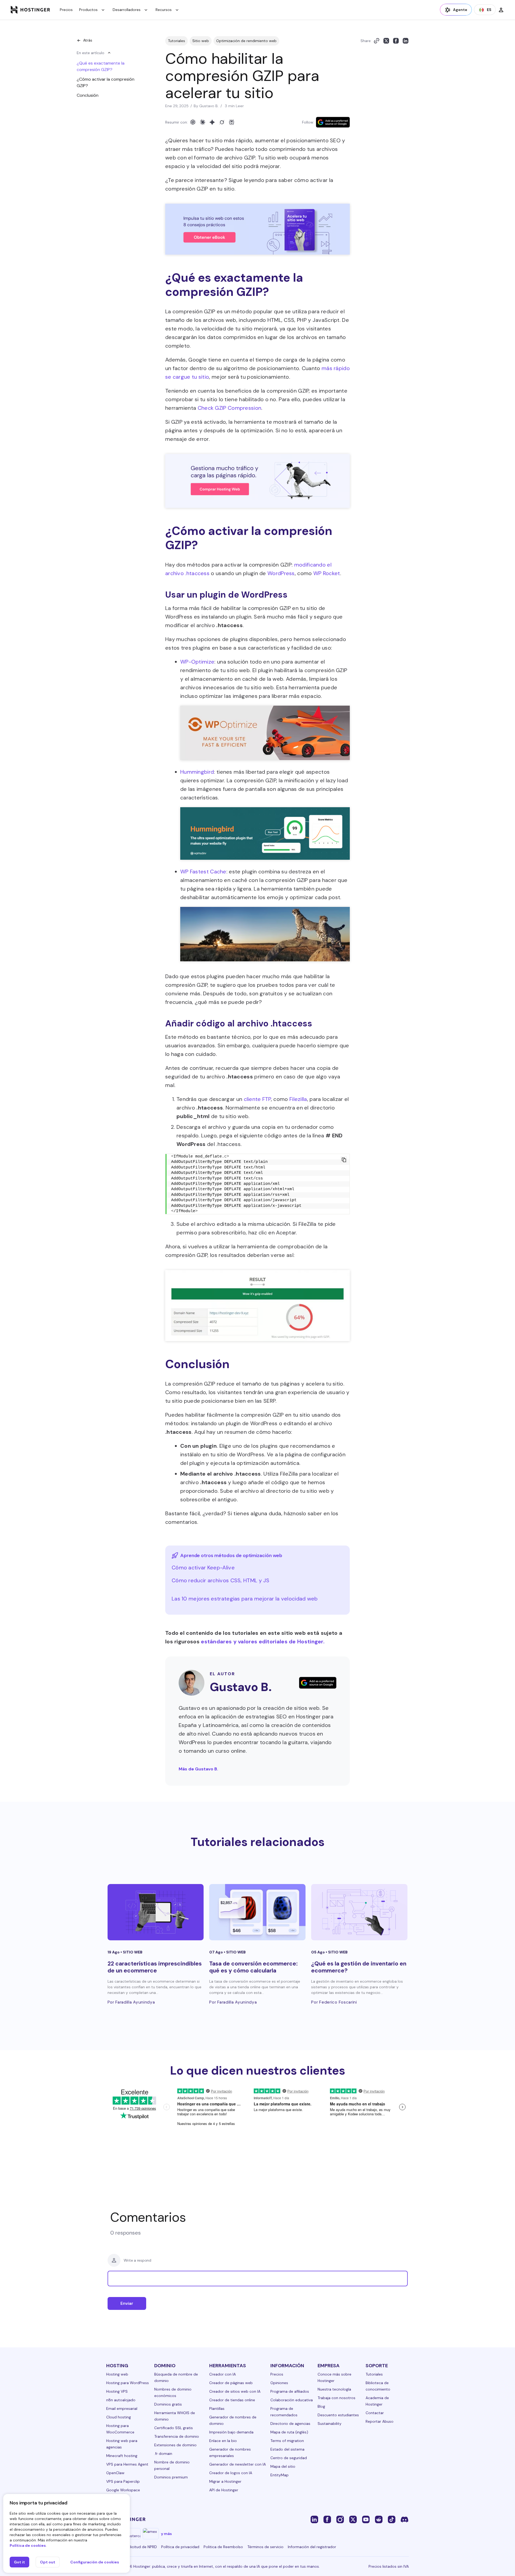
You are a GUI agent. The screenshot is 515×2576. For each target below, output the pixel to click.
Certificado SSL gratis (174, 2428)
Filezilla (298, 1099)
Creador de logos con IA (231, 2473)
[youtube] (366, 2519)
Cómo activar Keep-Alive (203, 1568)
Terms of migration (287, 2441)
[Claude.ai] (203, 122)
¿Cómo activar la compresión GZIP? (106, 82)
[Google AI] (212, 122)
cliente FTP (257, 1099)
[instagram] (340, 2519)
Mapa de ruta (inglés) (289, 2432)
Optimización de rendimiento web (246, 41)
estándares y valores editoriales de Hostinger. (263, 1641)
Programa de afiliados (290, 2391)
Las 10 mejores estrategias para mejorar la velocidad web (245, 1599)
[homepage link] (30, 10)
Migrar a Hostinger (225, 2481)
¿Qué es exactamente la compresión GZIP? (101, 66)
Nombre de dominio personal (172, 2465)
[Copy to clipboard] (377, 41)
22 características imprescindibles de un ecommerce (155, 1967)
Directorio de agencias (290, 2424)
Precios (66, 10)
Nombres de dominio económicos (173, 2392)
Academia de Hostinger (377, 2401)
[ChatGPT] (193, 122)
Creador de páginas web (231, 2383)
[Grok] (222, 122)
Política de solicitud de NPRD (132, 2547)
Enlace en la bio (223, 2441)
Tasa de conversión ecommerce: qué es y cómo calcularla (253, 1967)
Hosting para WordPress (128, 2383)
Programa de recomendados (284, 2412)
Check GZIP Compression (230, 408)
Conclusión (88, 95)
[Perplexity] (231, 122)
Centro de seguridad (289, 2458)
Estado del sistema (287, 2449)
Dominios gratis (168, 2404)
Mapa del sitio (283, 2466)
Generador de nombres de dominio (233, 2420)
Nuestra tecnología (334, 2389)
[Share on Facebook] (396, 41)
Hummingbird (197, 772)
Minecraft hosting (122, 2456)
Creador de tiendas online (232, 2400)
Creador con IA (222, 2374)
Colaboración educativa (292, 2400)
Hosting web (117, 2374)
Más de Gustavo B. (198, 1769)
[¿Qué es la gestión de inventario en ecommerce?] (359, 1912)
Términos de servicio (265, 2547)
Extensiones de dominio (175, 2445)
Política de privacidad (180, 2547)
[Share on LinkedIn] (406, 41)
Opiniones (279, 2383)
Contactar (375, 2413)
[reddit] (379, 2519)
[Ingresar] (501, 10)
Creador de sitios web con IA (235, 2391)
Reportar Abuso (380, 2421)
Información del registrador (312, 2547)
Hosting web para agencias (122, 2444)
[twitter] (353, 2519)
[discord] (404, 2519)
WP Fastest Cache (203, 872)
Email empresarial (122, 2409)
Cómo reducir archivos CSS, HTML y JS (221, 1580)
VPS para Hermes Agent (127, 2464)
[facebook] (327, 2519)
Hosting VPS (117, 2391)
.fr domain (163, 2454)
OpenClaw (115, 2473)
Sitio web (201, 41)
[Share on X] (386, 41)
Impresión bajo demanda (231, 2432)
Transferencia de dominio (177, 2436)
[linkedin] (314, 2519)
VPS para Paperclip (123, 2481)
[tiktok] (392, 2519)
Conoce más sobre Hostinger (334, 2377)
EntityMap (279, 2475)
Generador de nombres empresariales (230, 2452)
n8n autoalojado (121, 2400)
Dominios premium (171, 2477)
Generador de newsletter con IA (238, 2464)
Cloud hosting (119, 2417)
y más (166, 2534)
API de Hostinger (224, 2490)
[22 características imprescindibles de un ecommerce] (156, 1912)
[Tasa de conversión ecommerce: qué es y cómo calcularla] (257, 1912)
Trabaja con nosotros (336, 2398)
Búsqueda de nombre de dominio (176, 2377)
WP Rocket (327, 573)
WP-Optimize (197, 662)
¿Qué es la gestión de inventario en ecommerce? (359, 1967)
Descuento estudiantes (338, 2415)
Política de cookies (28, 2545)
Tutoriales (176, 41)
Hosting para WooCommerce (120, 2429)
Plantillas (217, 2409)
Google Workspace (123, 2490)
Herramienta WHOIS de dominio (175, 2416)
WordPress (281, 573)
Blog (321, 2406)
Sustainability (330, 2424)
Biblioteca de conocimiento (378, 2386)
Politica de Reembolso (223, 2547)
